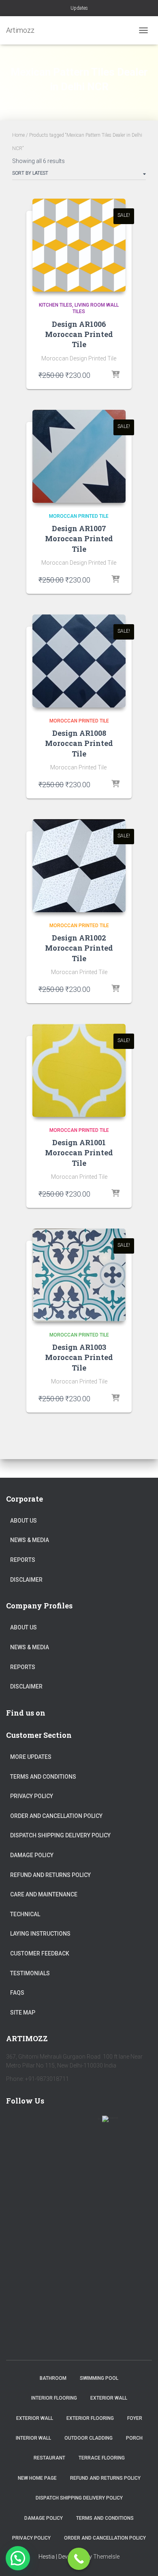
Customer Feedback (40, 1953)
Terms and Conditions (43, 1777)
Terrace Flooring (102, 2458)
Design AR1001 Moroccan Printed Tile (79, 1152)
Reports (23, 1560)
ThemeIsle (106, 2557)
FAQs (17, 1993)
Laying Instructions (40, 1934)
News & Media (30, 1540)
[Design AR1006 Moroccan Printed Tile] (79, 245)
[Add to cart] (115, 375)
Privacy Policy (32, 1796)
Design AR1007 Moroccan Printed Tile (79, 538)
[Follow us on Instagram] (86, 2124)
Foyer (135, 2418)
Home (18, 135)
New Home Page (37, 2478)
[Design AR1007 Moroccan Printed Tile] (79, 456)
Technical (25, 1914)
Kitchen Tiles (56, 305)
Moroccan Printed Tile (79, 516)
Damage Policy (32, 1855)
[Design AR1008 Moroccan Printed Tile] (79, 661)
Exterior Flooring (90, 2418)
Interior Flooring (54, 2398)
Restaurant (49, 2458)
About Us (23, 1521)
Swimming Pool (99, 2378)
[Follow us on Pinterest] (63, 2124)
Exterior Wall (109, 2398)
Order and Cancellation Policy (56, 1816)
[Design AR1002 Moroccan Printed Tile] (79, 866)
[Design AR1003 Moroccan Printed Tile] (79, 1275)
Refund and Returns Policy (50, 1875)
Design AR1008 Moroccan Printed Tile (79, 743)
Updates (79, 8)
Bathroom (53, 2378)
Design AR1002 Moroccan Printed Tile (79, 948)
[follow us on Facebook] (16, 2124)
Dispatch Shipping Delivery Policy (60, 1835)
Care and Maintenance (44, 1894)
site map (23, 2012)
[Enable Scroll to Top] (142, 2560)
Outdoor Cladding (89, 2438)
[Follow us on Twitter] (39, 2124)
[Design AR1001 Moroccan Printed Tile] (79, 1070)
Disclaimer (26, 1580)
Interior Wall (33, 2438)
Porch (134, 2438)
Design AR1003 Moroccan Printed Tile (79, 1357)
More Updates (31, 1757)
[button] (18, 2558)
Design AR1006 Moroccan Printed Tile (79, 334)
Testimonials (30, 1973)
